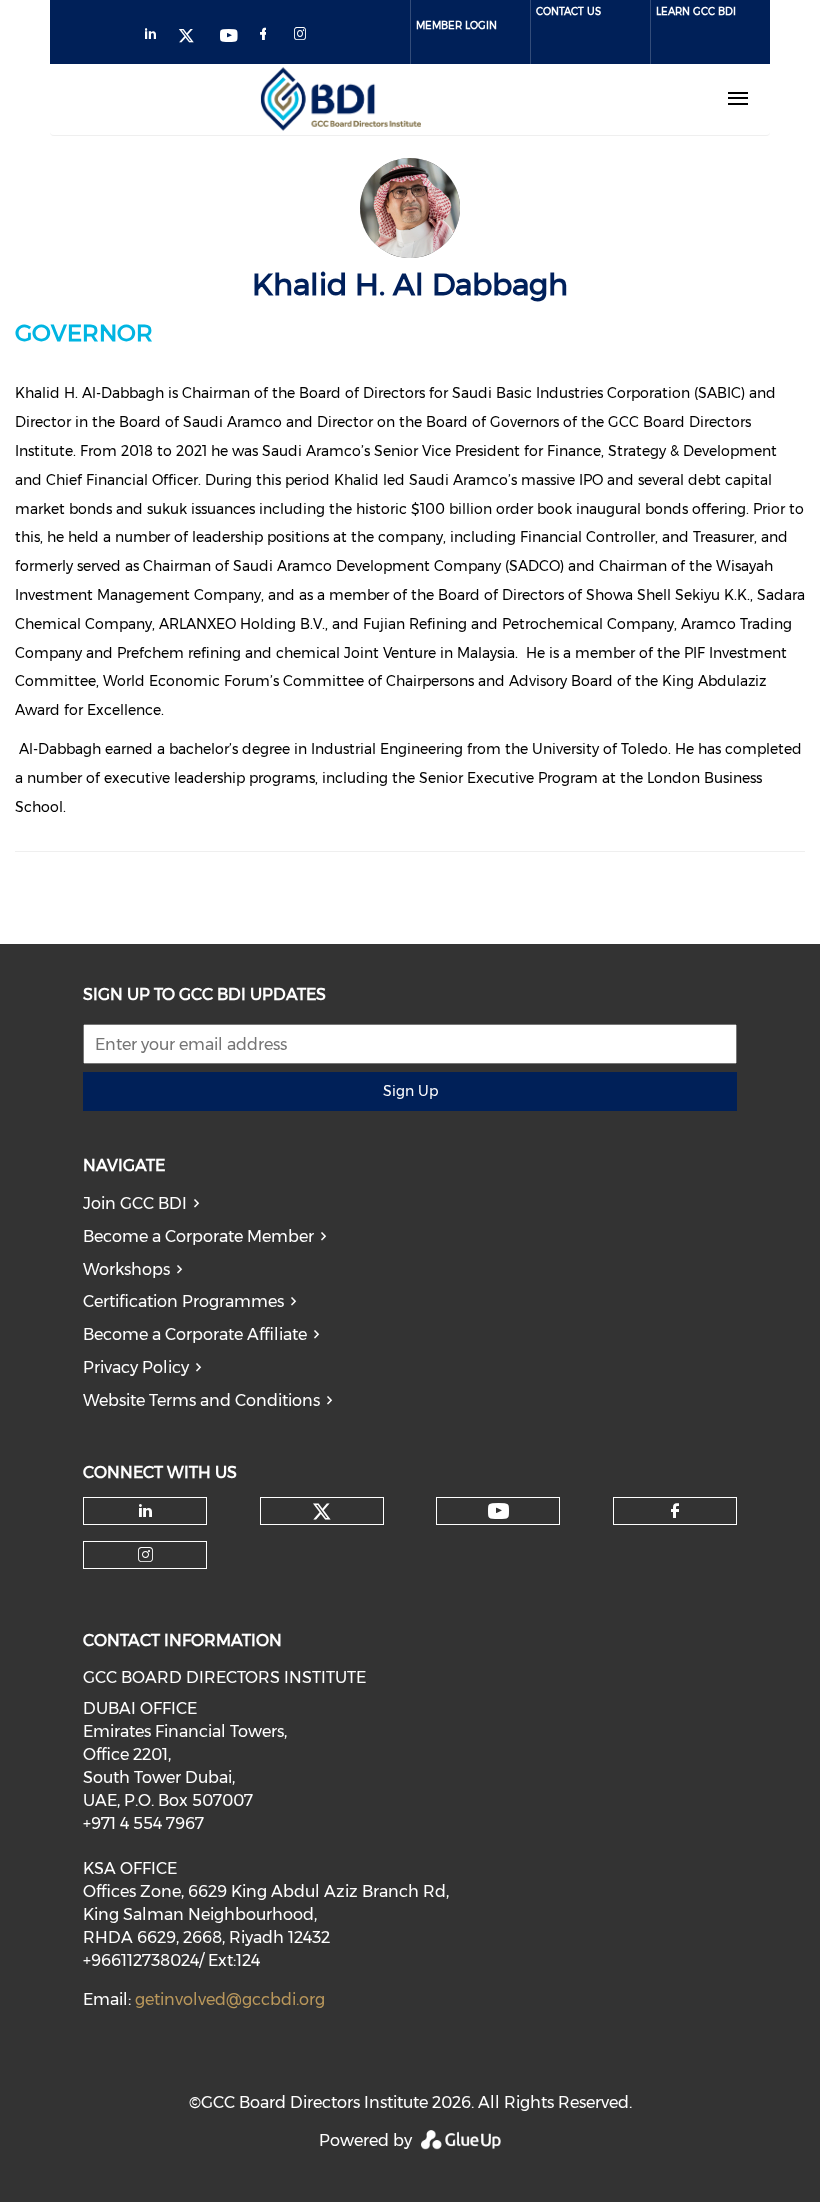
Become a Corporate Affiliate (195, 1334)
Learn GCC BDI (696, 11)
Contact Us (568, 11)
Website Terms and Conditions (201, 1400)
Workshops (126, 1269)
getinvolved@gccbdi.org (230, 1999)
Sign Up (410, 1091)
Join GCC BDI (135, 1203)
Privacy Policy (136, 1367)
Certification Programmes (183, 1301)
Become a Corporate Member (198, 1236)
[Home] (341, 99)
